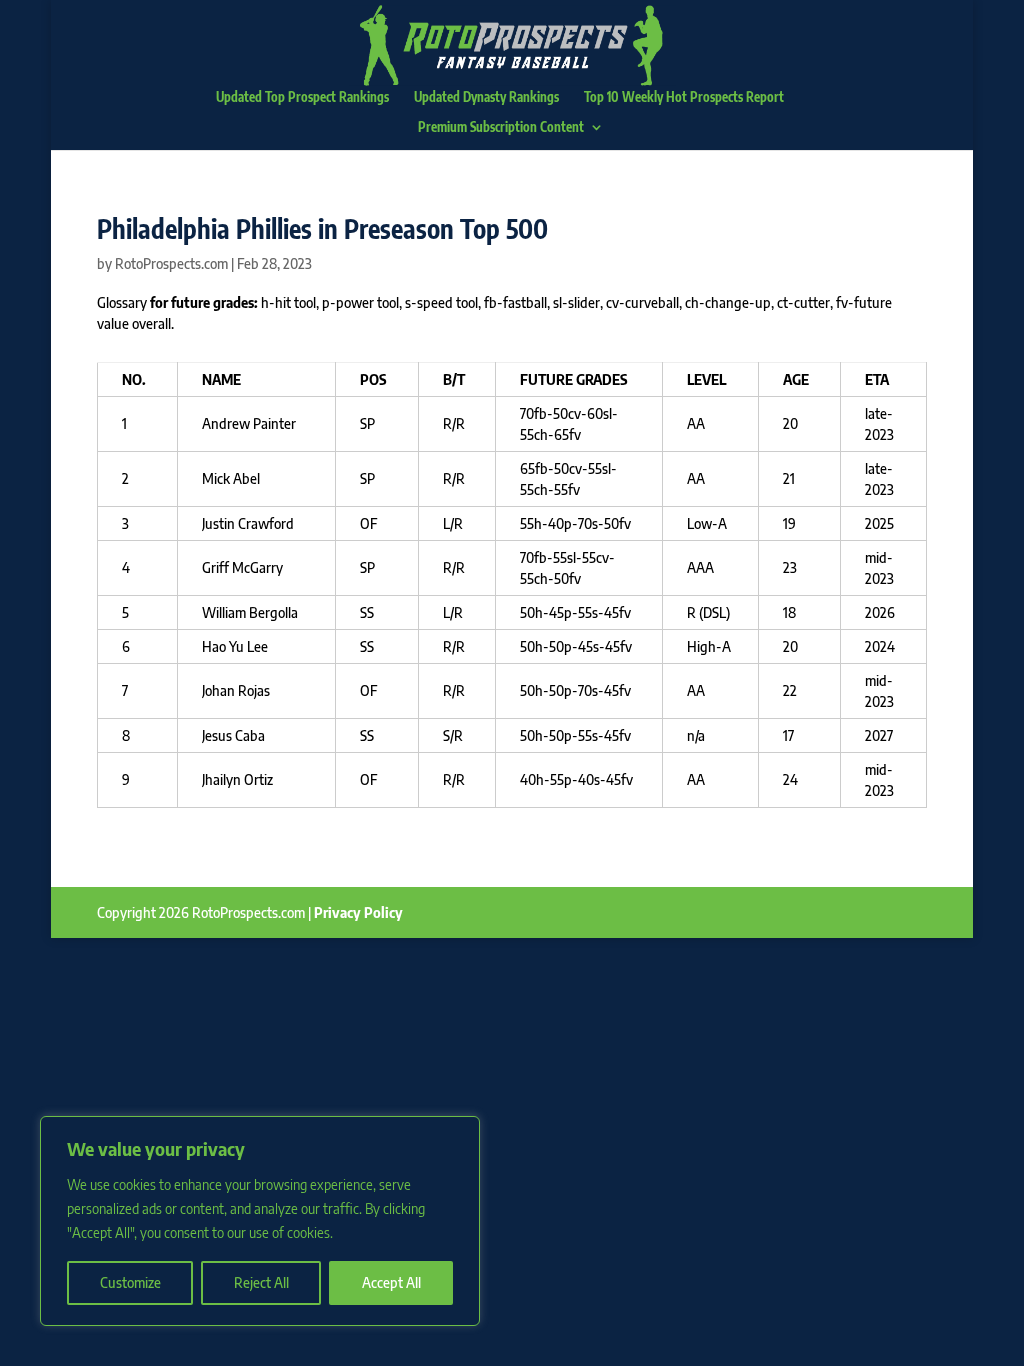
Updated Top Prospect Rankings (302, 97)
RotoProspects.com (171, 263)
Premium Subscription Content (501, 127)
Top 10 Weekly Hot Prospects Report (684, 97)
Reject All (261, 1282)
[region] (260, 1221)
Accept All (391, 1282)
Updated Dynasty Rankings (486, 97)
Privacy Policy (358, 912)
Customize (130, 1282)
